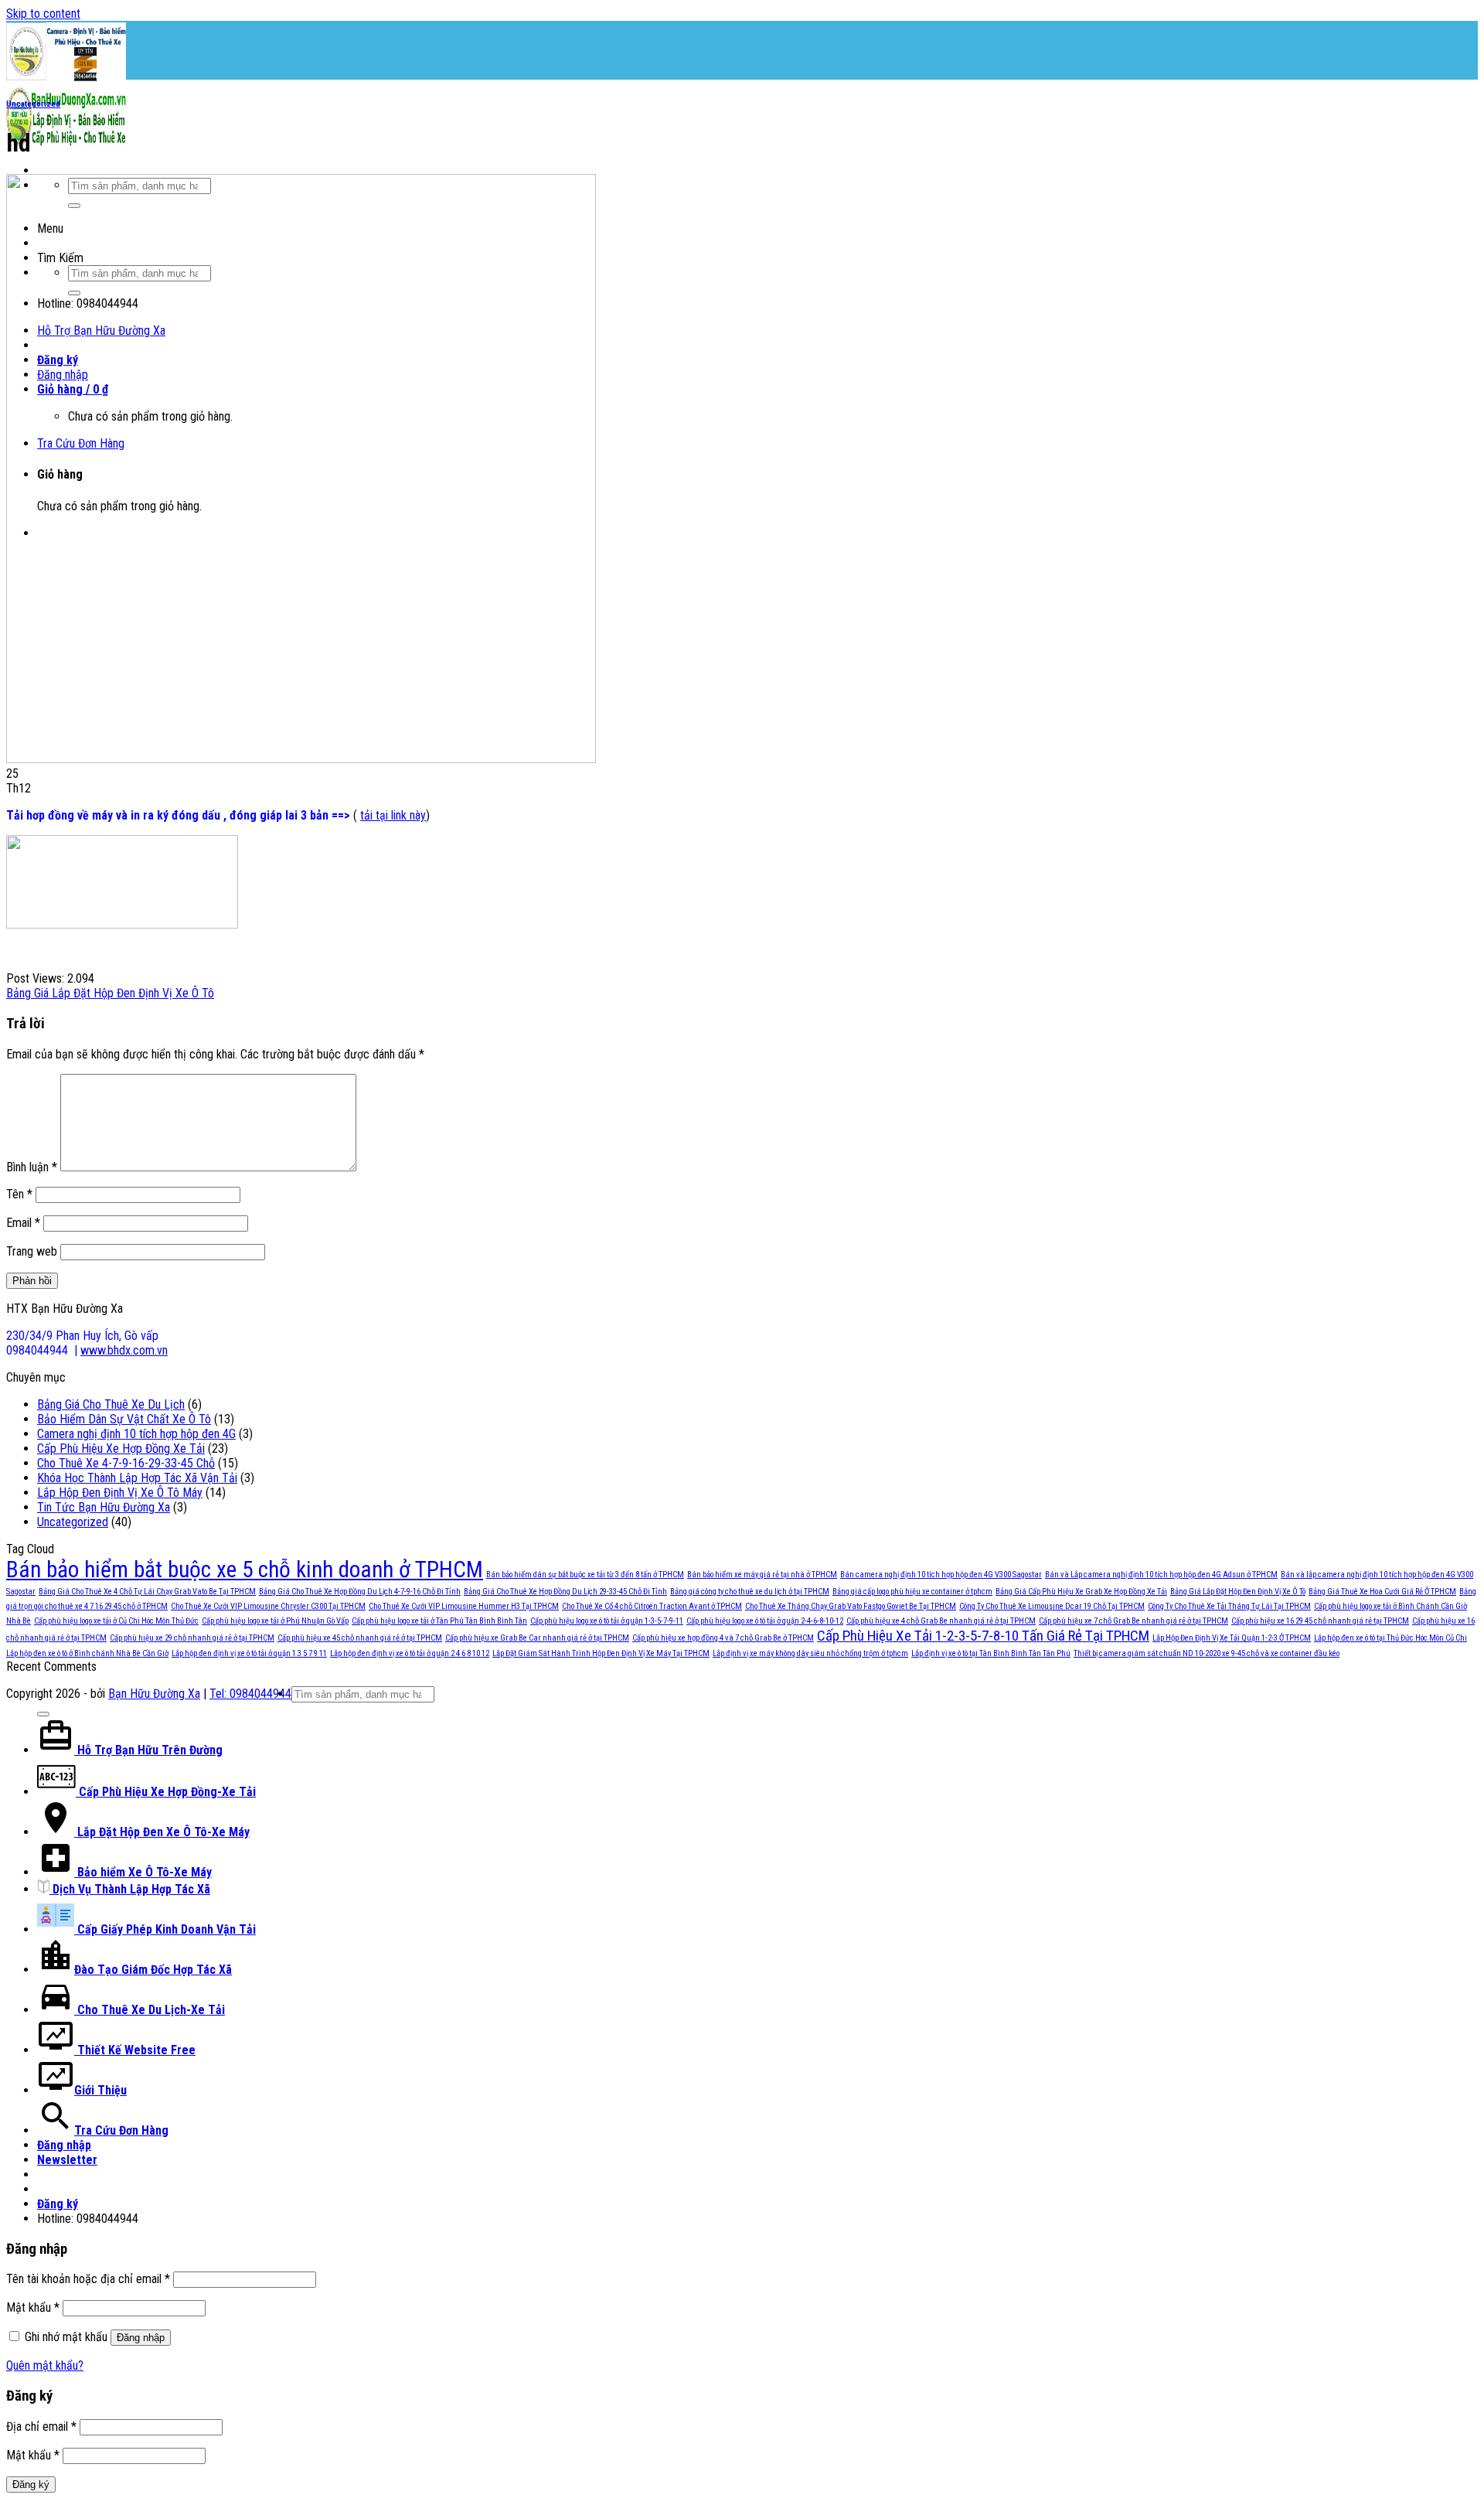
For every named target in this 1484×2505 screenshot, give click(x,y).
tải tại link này (393, 815)
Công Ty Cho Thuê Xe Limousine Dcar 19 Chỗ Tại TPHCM (1052, 1606)
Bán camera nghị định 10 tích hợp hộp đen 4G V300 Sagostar (941, 1575)
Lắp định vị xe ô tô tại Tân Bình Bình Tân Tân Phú (991, 1653)
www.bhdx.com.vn (124, 1350)
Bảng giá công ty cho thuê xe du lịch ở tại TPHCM (750, 1592)
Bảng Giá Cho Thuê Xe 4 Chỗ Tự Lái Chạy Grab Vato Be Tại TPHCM (147, 1592)
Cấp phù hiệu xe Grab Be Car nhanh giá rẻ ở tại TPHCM (537, 1638)
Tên (19, 1194)
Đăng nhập (141, 2338)
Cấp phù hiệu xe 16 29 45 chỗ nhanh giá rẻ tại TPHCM (1320, 1621)
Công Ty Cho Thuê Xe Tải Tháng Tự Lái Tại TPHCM (1229, 1606)
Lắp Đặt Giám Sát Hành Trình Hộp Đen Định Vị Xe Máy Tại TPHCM (601, 1653)
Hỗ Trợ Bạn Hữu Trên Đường (148, 1750)
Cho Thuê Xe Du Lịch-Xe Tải (150, 2010)
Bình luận (32, 1167)
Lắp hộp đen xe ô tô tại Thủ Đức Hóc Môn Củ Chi (1390, 1638)
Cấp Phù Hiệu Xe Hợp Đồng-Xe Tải (166, 1792)
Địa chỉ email (41, 2427)
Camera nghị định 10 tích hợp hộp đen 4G (136, 1434)
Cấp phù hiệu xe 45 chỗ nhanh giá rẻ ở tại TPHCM (360, 1638)
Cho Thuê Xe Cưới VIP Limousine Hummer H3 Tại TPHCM (464, 1606)
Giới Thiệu (100, 2090)
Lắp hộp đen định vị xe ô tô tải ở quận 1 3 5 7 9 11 (249, 1653)
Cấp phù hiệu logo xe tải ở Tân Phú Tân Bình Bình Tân (439, 1621)
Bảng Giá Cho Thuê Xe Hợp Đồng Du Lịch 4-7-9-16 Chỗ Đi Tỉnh (360, 1592)
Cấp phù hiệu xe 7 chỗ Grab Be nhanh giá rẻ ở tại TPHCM (1133, 1621)
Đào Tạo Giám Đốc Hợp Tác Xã (153, 1970)
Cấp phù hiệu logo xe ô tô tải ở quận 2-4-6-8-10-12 (765, 1621)
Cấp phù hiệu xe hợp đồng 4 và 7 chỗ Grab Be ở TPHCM (723, 1638)
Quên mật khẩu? (45, 2365)
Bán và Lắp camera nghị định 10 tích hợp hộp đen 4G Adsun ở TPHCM (1161, 1575)
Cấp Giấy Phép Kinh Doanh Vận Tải (165, 1929)
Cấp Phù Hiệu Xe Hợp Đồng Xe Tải (121, 1448)
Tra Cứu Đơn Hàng (121, 2130)
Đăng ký (31, 2485)
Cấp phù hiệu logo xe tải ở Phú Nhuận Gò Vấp (275, 1621)
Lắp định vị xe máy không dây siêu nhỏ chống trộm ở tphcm (810, 1653)
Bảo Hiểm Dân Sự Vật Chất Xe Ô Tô (124, 1419)
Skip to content (43, 14)
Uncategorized (33, 104)
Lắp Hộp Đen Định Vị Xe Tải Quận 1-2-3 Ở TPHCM (1232, 1638)
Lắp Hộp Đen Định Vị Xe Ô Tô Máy (120, 1493)
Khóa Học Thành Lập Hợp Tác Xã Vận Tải (137, 1478)
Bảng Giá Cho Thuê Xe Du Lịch (111, 1404)
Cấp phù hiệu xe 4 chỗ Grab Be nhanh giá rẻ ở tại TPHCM (941, 1621)
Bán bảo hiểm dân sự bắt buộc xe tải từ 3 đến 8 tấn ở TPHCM (585, 1575)
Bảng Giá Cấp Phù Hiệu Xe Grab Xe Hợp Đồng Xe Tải (1081, 1592)
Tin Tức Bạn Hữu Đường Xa (104, 1507)
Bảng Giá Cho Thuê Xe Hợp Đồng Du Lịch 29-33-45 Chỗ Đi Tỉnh (565, 1592)
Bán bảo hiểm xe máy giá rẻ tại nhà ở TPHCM (762, 1575)
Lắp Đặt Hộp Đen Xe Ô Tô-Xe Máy (162, 1832)
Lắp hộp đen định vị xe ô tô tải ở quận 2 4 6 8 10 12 (410, 1653)
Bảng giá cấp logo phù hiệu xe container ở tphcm (912, 1592)
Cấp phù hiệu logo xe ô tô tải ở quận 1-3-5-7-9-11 (607, 1621)
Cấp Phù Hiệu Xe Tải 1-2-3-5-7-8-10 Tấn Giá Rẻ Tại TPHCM (983, 1636)
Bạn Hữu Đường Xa (154, 1694)
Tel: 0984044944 (250, 1694)
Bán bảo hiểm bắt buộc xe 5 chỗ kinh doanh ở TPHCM (245, 1569)
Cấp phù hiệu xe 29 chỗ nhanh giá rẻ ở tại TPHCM (192, 1638)
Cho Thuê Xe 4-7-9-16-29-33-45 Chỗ (126, 1463)
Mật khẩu (33, 2307)
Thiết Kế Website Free (135, 2050)
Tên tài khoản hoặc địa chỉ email (88, 2279)
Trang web (32, 1251)
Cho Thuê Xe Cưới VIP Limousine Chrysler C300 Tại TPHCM (268, 1606)
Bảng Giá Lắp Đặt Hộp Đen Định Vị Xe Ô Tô (110, 993)
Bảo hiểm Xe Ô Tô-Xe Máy (143, 1872)
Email (23, 1223)
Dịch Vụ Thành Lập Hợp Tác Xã (130, 1889)
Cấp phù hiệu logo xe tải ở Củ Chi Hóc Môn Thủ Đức (116, 1621)
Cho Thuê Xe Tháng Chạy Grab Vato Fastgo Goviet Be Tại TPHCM (851, 1606)
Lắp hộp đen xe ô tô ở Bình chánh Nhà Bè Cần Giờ (87, 1653)
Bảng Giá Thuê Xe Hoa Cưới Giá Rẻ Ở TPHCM (1382, 1592)
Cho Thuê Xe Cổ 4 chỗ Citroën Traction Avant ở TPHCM (652, 1606)
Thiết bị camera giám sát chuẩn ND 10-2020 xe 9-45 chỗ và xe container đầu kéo (1207, 1653)
